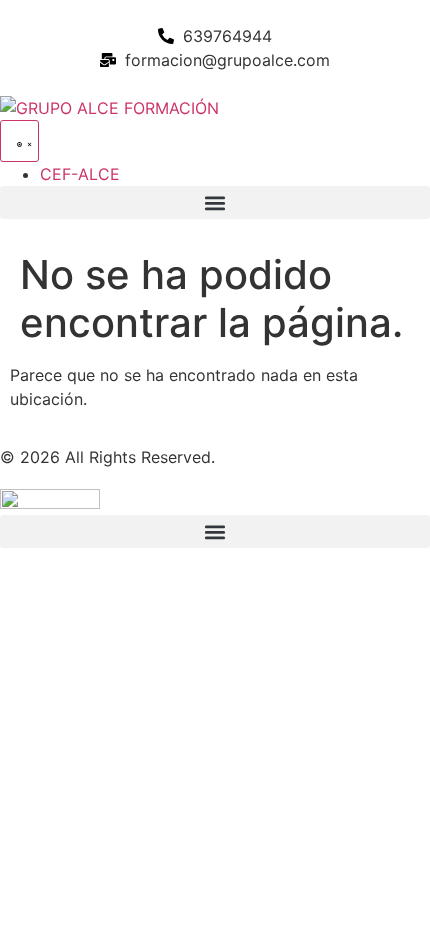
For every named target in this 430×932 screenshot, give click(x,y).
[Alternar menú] (19, 141)
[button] (215, 202)
